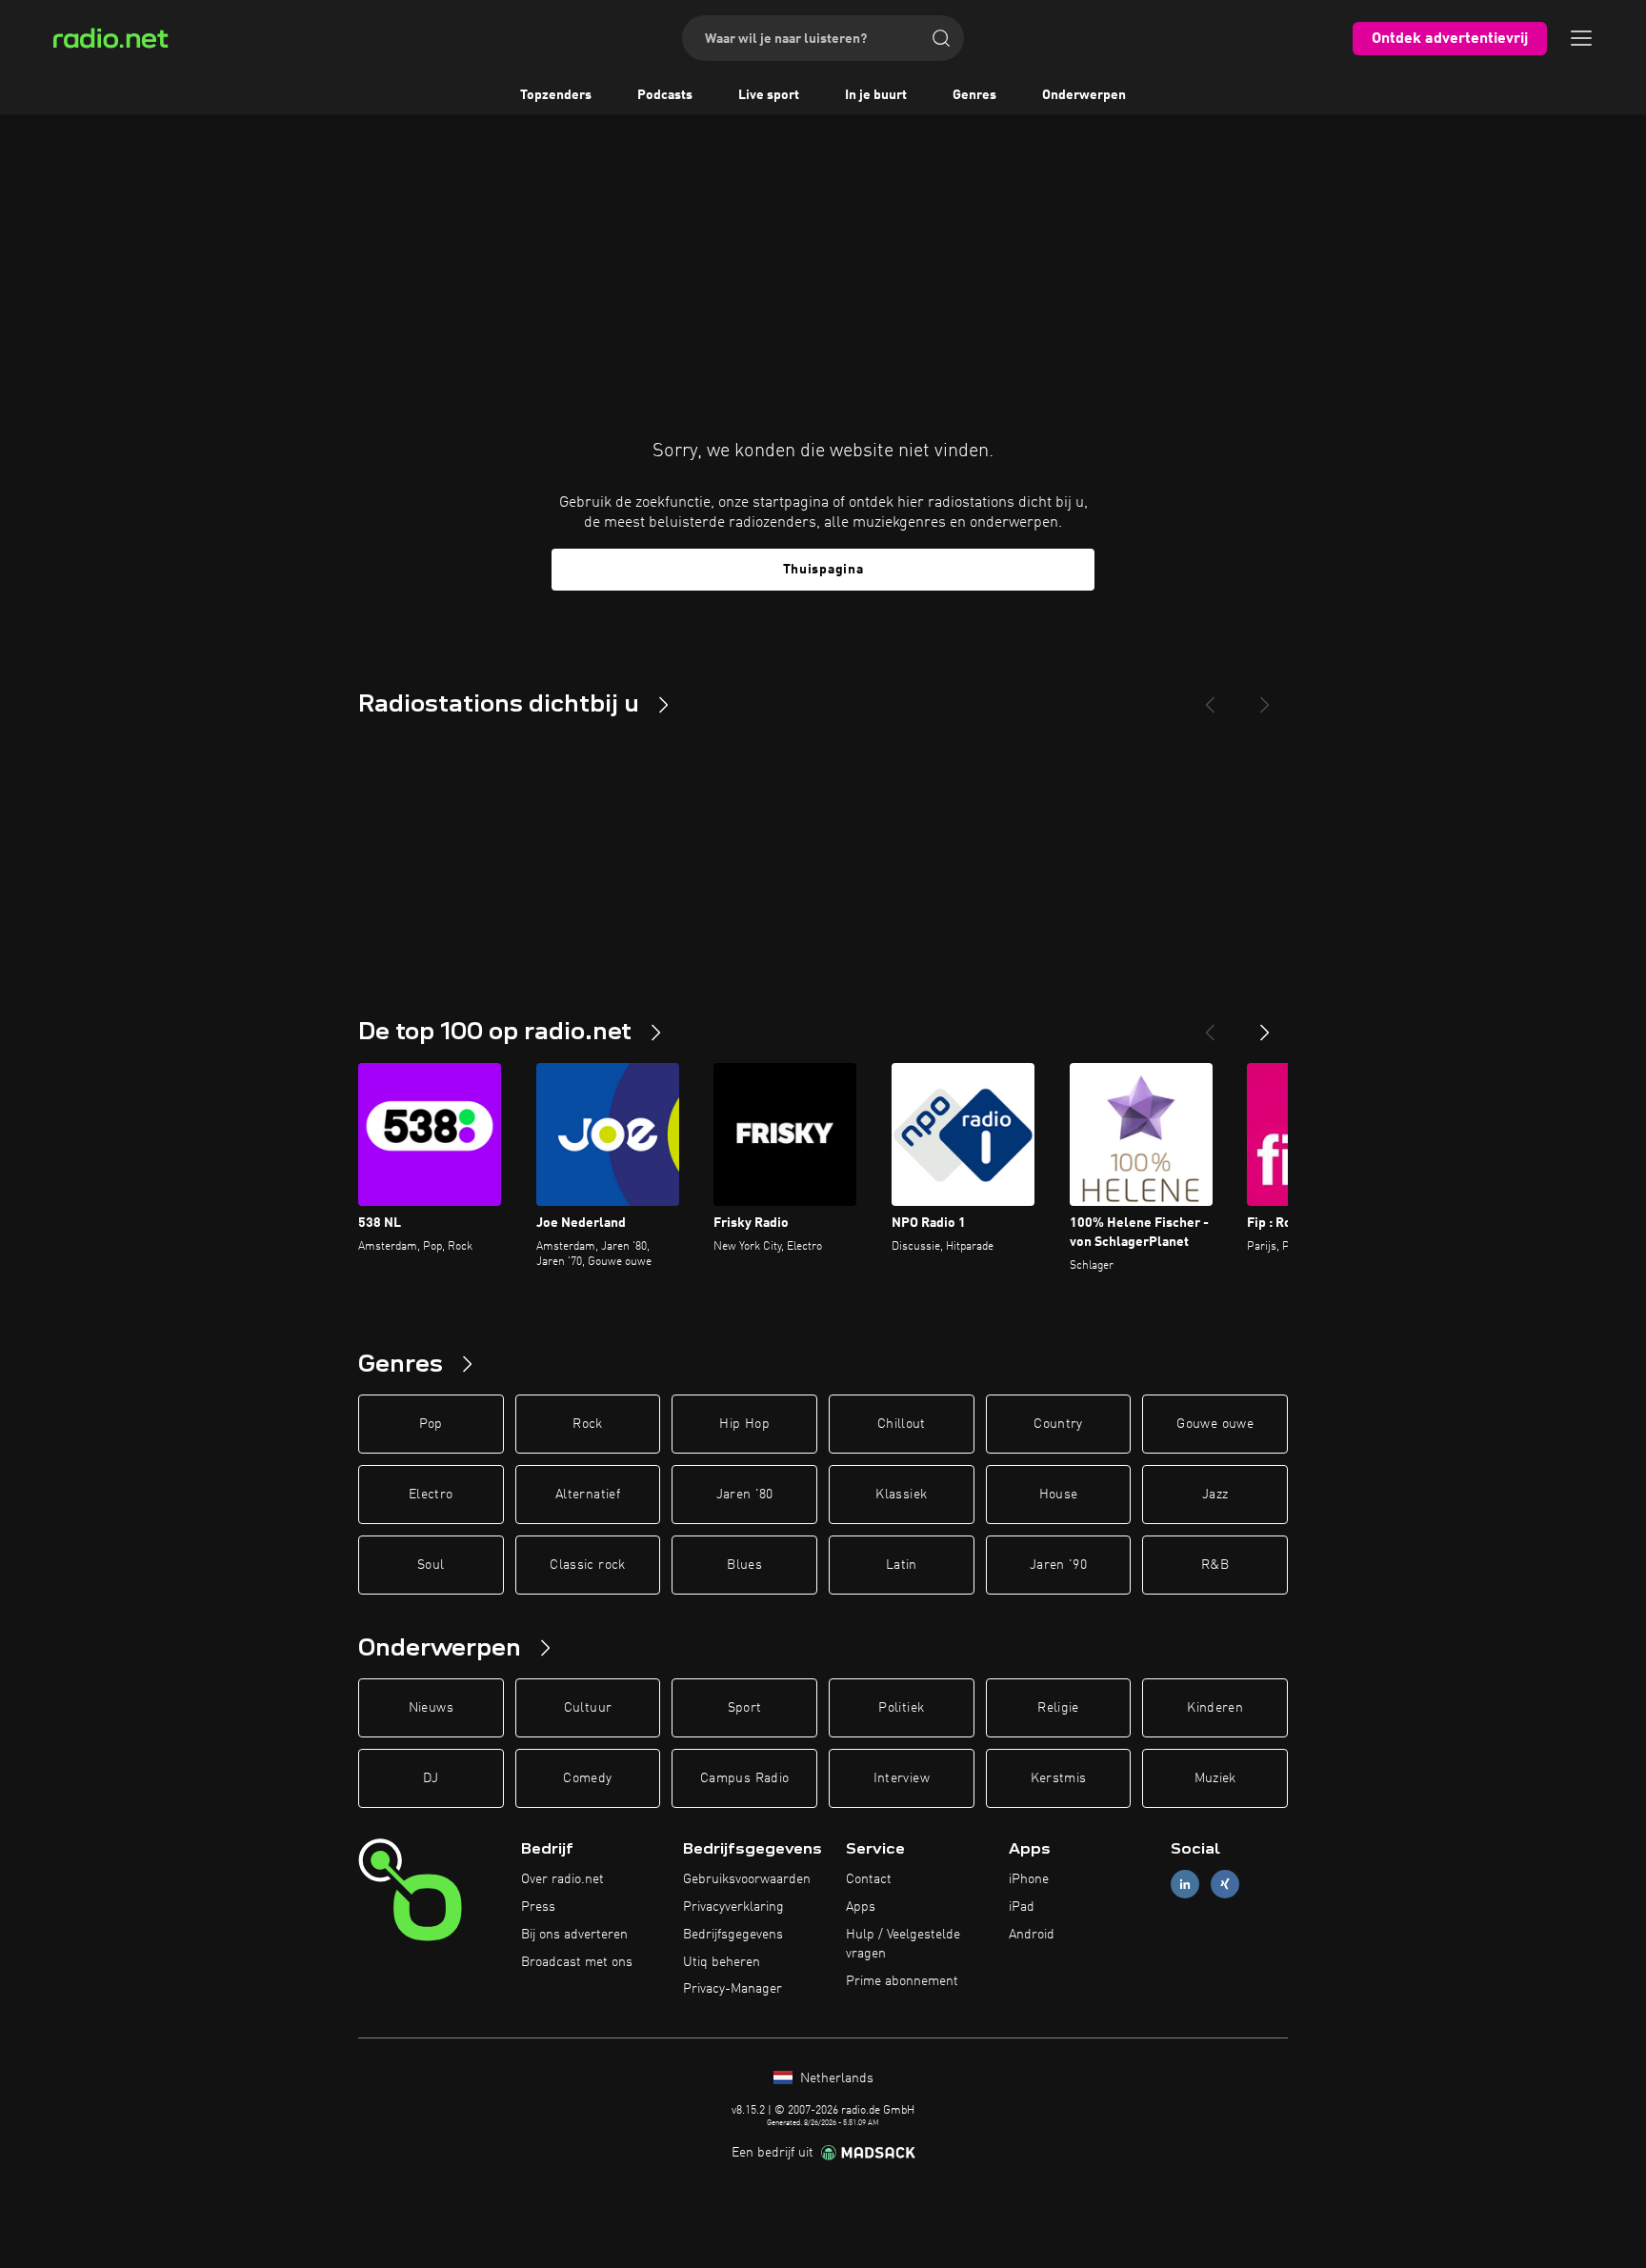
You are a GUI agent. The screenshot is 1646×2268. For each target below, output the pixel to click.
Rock (587, 1424)
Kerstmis (1059, 1778)
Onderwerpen (1084, 95)
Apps (861, 1907)
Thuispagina (823, 570)
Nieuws (431, 1708)
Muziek (1215, 1778)
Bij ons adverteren (574, 1935)
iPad (1022, 1907)
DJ (431, 1778)
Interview (902, 1778)
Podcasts (665, 95)
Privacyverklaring (733, 1907)
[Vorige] (1210, 1025)
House (1059, 1495)
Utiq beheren (722, 1962)
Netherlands (835, 2078)
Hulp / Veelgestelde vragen (903, 1944)
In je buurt (876, 95)
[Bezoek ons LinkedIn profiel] (1185, 1885)
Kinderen (1215, 1708)
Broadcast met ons (577, 1962)
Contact (869, 1879)
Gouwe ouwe (1215, 1424)
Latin (902, 1565)
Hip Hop (744, 1424)
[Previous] (1210, 697)
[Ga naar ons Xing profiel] (1225, 1885)
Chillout (902, 1424)
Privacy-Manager (733, 1989)
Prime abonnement (902, 1981)
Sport (745, 1708)
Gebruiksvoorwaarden (747, 1879)
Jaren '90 (1058, 1565)
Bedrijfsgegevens (733, 1935)
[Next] (1265, 697)
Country (1058, 1424)
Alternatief (588, 1495)
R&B (1215, 1565)
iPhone (1029, 1879)
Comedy (587, 1778)
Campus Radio (744, 1778)
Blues (744, 1565)
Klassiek (901, 1495)
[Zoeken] (941, 38)
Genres (974, 95)
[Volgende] (1265, 1025)
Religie (1058, 1708)
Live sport (769, 95)
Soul (431, 1565)
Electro (431, 1495)
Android (1032, 1935)
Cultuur (588, 1708)
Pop (431, 1424)
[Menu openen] (1581, 38)
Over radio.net (562, 1879)
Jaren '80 (745, 1495)
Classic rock (587, 1565)
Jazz (1215, 1495)
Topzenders (556, 95)
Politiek (901, 1708)
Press (538, 1907)
